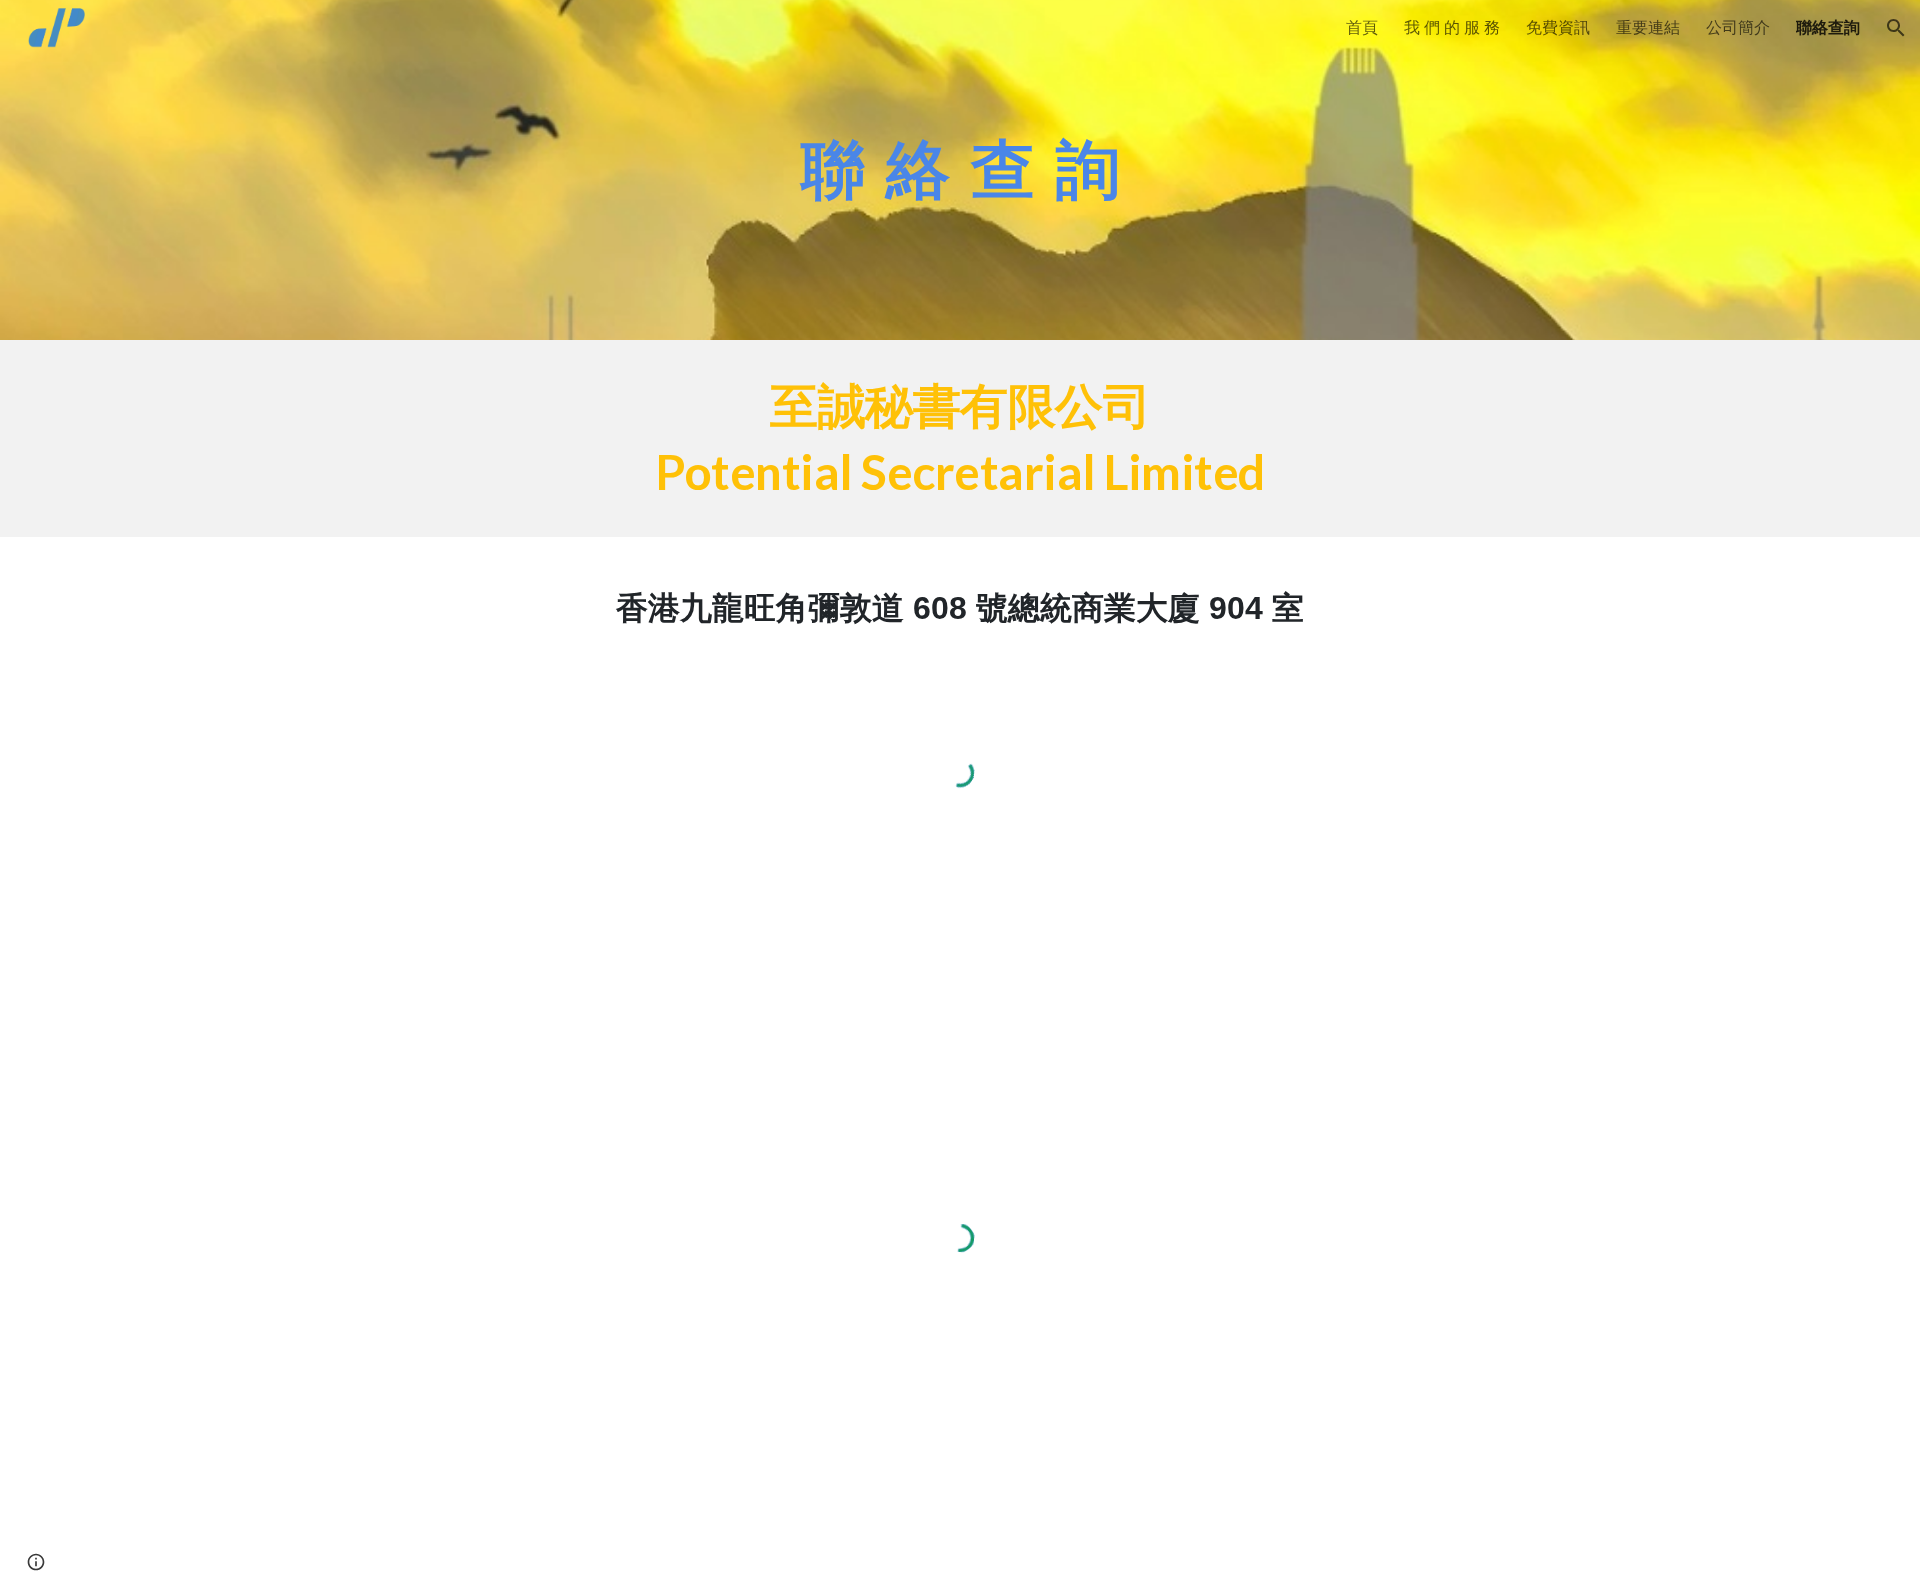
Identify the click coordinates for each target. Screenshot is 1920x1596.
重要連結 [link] (1648, 27)
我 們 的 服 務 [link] (1452, 27)
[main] (960, 169)
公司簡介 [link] (1738, 27)
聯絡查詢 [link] (1828, 27)
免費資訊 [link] (1558, 27)
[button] (1896, 28)
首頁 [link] (1362, 27)
